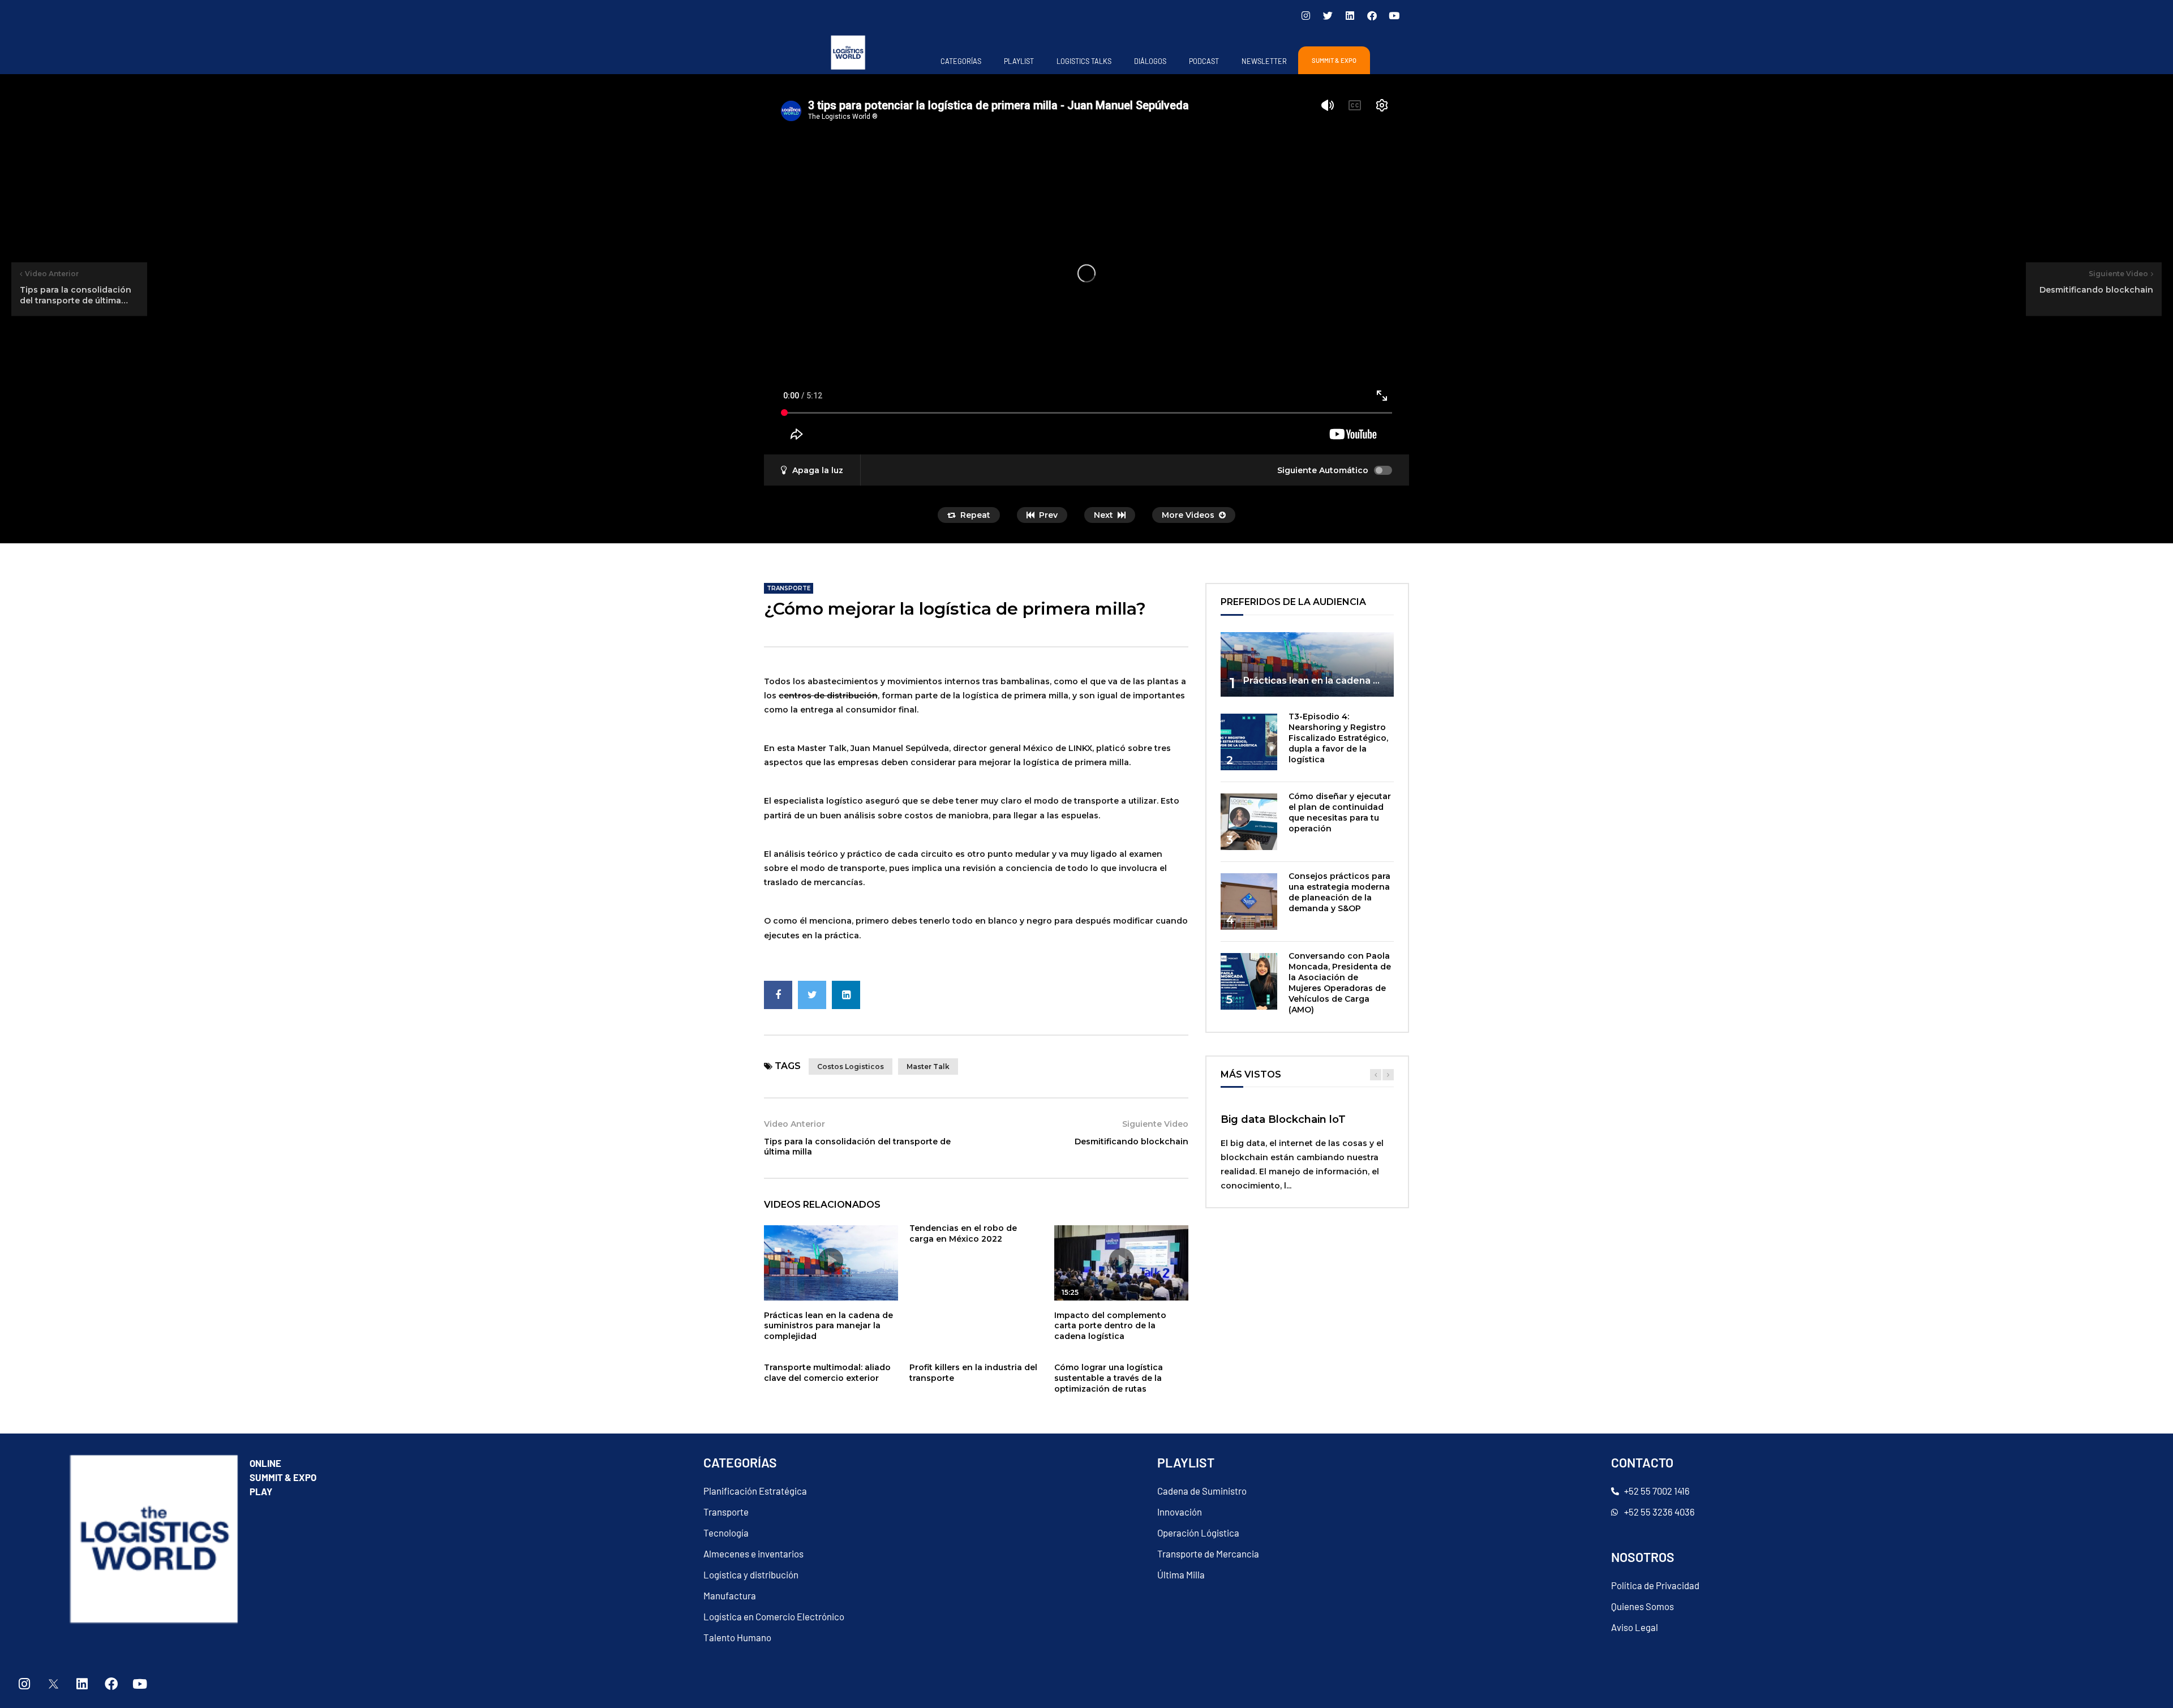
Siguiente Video (1155, 1124)
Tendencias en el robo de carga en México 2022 (963, 1233)
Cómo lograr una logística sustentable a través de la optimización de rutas (1109, 1378)
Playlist (1019, 61)
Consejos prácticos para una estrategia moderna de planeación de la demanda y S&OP (1339, 892)
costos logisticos (851, 1067)
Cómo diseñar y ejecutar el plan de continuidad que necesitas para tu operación (1340, 812)
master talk (928, 1067)
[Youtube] (1394, 15)
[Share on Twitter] (812, 995)
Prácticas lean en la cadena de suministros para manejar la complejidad (828, 1326)
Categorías (961, 61)
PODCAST (1204, 61)
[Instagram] (1305, 15)
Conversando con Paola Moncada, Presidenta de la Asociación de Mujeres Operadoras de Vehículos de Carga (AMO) (1340, 982)
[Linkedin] (1350, 15)
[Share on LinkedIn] (846, 995)
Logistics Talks (1084, 61)
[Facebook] (1372, 15)
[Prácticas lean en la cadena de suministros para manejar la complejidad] (1307, 665)
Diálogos (1150, 61)
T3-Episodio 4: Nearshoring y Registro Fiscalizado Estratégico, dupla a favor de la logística (1338, 738)
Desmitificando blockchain (1131, 1141)
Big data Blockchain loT (1283, 1119)
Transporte (789, 588)
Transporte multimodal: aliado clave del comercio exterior (827, 1373)
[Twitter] (1328, 15)
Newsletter (1264, 61)
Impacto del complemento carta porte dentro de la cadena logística (1110, 1326)
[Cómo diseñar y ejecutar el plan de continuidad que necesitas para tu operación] (1249, 822)
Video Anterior (795, 1124)
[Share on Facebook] (778, 995)
